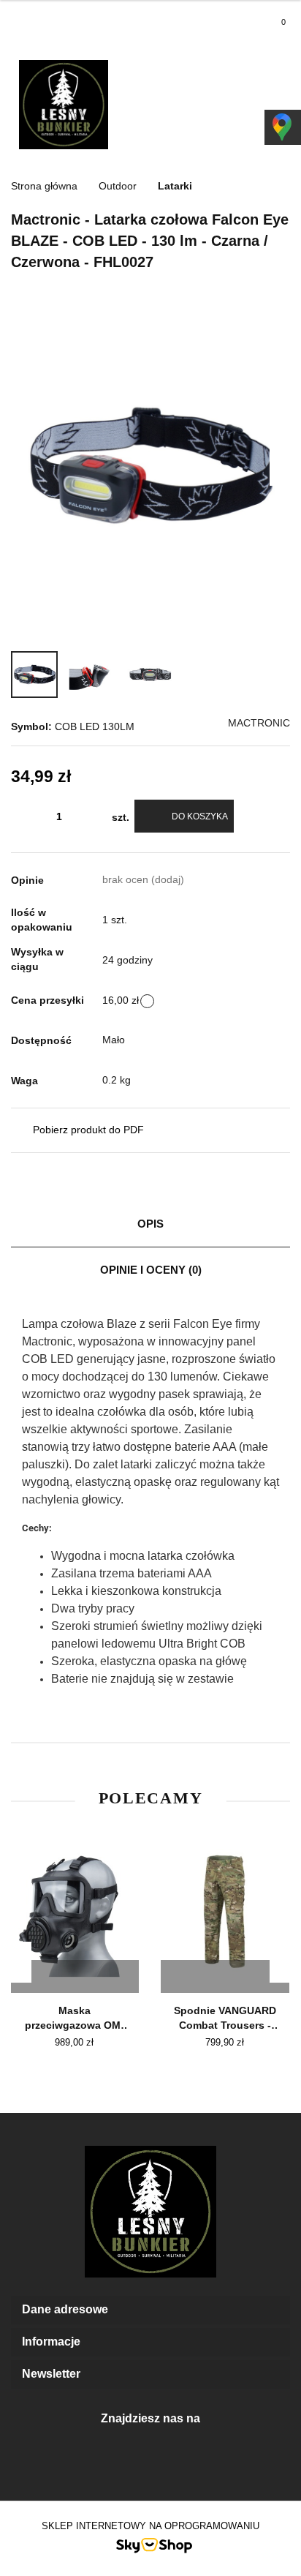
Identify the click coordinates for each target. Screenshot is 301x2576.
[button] (150, 2310)
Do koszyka (200, 816)
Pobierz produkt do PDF (88, 1130)
